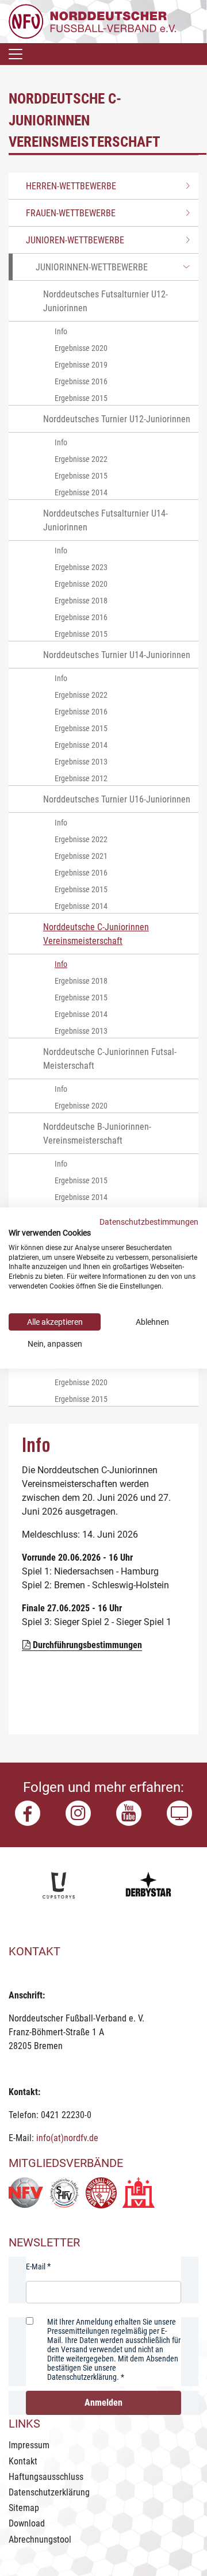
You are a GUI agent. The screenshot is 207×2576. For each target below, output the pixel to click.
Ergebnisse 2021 (81, 856)
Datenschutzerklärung (49, 2492)
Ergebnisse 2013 (81, 762)
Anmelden (103, 2403)
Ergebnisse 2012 (81, 778)
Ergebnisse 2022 (81, 459)
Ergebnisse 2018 (81, 601)
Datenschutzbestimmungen (149, 1222)
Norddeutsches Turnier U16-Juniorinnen (117, 799)
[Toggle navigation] (16, 54)
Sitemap (24, 2508)
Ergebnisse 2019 (81, 365)
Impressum (29, 2445)
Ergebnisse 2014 (81, 492)
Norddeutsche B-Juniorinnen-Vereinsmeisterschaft (97, 1134)
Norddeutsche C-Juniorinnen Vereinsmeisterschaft (96, 934)
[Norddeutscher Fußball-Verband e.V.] (92, 21)
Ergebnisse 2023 (81, 567)
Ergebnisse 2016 (81, 381)
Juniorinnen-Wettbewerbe (92, 267)
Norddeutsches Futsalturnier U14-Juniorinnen (106, 520)
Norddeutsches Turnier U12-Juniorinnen (117, 419)
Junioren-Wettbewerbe (75, 240)
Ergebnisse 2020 (81, 348)
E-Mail (36, 2267)
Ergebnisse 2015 (81, 398)
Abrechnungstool (40, 2539)
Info (61, 331)
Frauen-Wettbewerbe (71, 213)
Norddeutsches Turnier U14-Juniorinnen (117, 655)
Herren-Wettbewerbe (71, 186)
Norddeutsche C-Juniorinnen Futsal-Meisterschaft (110, 1059)
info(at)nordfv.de (67, 2138)
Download (27, 2523)
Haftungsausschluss (46, 2477)
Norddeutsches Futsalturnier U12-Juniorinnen (106, 301)
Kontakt (23, 2461)
